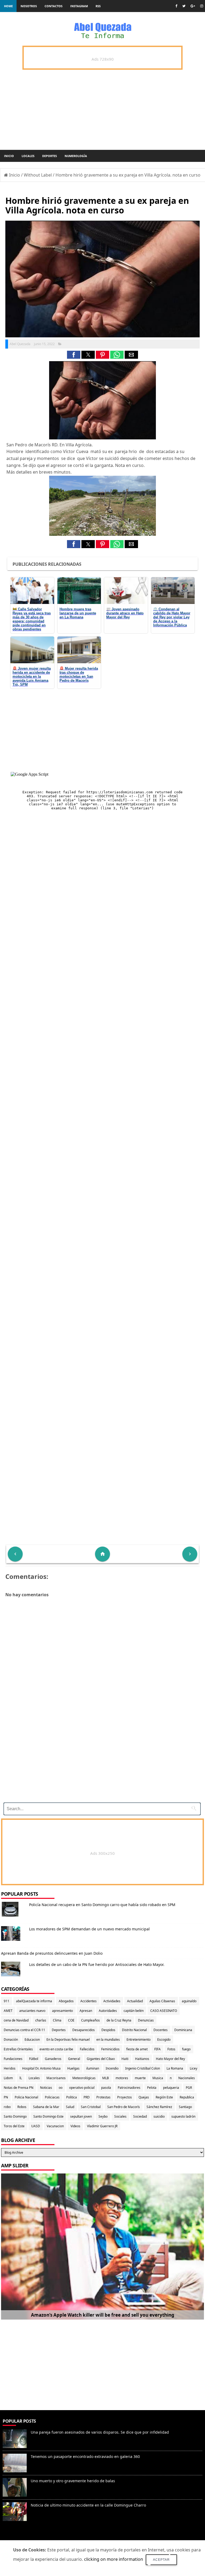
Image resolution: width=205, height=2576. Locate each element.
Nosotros (29, 6)
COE (71, 2020)
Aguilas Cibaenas (162, 2001)
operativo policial (82, 2088)
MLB (106, 2078)
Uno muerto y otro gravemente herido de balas (73, 2481)
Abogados (66, 2001)
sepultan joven (81, 2116)
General (74, 2059)
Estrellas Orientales (18, 2049)
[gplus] (193, 6)
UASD (36, 2126)
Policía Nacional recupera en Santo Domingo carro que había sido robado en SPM (102, 1905)
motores (122, 2078)
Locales (28, 156)
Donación (11, 2040)
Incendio (112, 2068)
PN (6, 2097)
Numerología (76, 156)
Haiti (125, 2059)
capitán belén (134, 2011)
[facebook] (176, 6)
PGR (189, 2088)
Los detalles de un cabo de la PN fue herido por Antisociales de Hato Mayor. (97, 1964)
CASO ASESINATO (164, 2011)
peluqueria (171, 2088)
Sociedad (140, 2116)
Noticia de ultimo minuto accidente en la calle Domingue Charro (88, 2505)
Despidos (108, 2030)
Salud (70, 2107)
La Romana (175, 2068)
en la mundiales (108, 2040)
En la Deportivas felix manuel (68, 2040)
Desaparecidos (84, 2030)
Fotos (171, 2049)
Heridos (10, 2068)
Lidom (8, 2078)
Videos (75, 2126)
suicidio (159, 2116)
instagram (79, 6)
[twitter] (184, 6)
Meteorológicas (84, 2078)
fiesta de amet (137, 2049)
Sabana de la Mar (46, 2107)
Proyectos (125, 2097)
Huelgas (73, 2068)
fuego (186, 2049)
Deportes (50, 156)
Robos (22, 2107)
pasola (106, 2088)
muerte (140, 2078)
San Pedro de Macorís (124, 2107)
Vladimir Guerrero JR (102, 2126)
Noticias (46, 2088)
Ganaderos (53, 2059)
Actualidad (135, 2001)
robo (7, 2107)
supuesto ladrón (183, 2116)
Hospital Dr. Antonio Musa (41, 2068)
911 (7, 2001)
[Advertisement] (100, 1761)
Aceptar (161, 2560)
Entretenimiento (139, 2040)
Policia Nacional (26, 2097)
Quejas (144, 2097)
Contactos (54, 6)
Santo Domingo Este (48, 2116)
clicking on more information (114, 2559)
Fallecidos (87, 2049)
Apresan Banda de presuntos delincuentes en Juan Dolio (52, 1953)
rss (98, 6)
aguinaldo (189, 2001)
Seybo (103, 2116)
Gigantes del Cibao (101, 2059)
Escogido (164, 2040)
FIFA (157, 2049)
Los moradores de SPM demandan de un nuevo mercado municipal (89, 1929)
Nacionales (187, 2078)
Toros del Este (14, 2126)
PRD (87, 2097)
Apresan (86, 2011)
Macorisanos (56, 2078)
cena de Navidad (16, 2020)
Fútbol (34, 2059)
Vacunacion (55, 2126)
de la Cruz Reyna (119, 2020)
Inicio (9, 156)
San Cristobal (91, 2107)
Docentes (161, 2030)
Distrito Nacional (134, 2030)
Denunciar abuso (24, 2537)
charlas (41, 2020)
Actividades (112, 2001)
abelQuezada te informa (34, 2001)
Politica (72, 2097)
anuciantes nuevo (32, 2011)
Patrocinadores (129, 2088)
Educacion (32, 2040)
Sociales (120, 2116)
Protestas (103, 2097)
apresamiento (62, 2011)
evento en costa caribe (56, 2049)
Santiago (185, 2107)
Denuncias (146, 2020)
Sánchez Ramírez (159, 2107)
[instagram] (202, 6)
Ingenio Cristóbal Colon (143, 2068)
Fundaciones (13, 2059)
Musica (158, 2078)
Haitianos (142, 2059)
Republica (187, 2097)
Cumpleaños (90, 2020)
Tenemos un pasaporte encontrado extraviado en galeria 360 (85, 2456)
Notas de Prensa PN (19, 2088)
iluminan (93, 2068)
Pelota (152, 2088)
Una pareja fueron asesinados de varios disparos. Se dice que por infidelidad (100, 2432)
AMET (8, 2011)
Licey (194, 2068)
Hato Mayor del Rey (170, 2059)
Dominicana (183, 2030)
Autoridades (108, 2011)
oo (61, 2088)
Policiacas (52, 2097)
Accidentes (88, 2001)
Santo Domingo (15, 2116)
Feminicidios (110, 2049)
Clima (57, 2020)
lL (21, 2078)
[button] (74, 355)
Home (8, 6)
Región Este (164, 2097)
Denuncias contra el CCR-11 (24, 2030)
